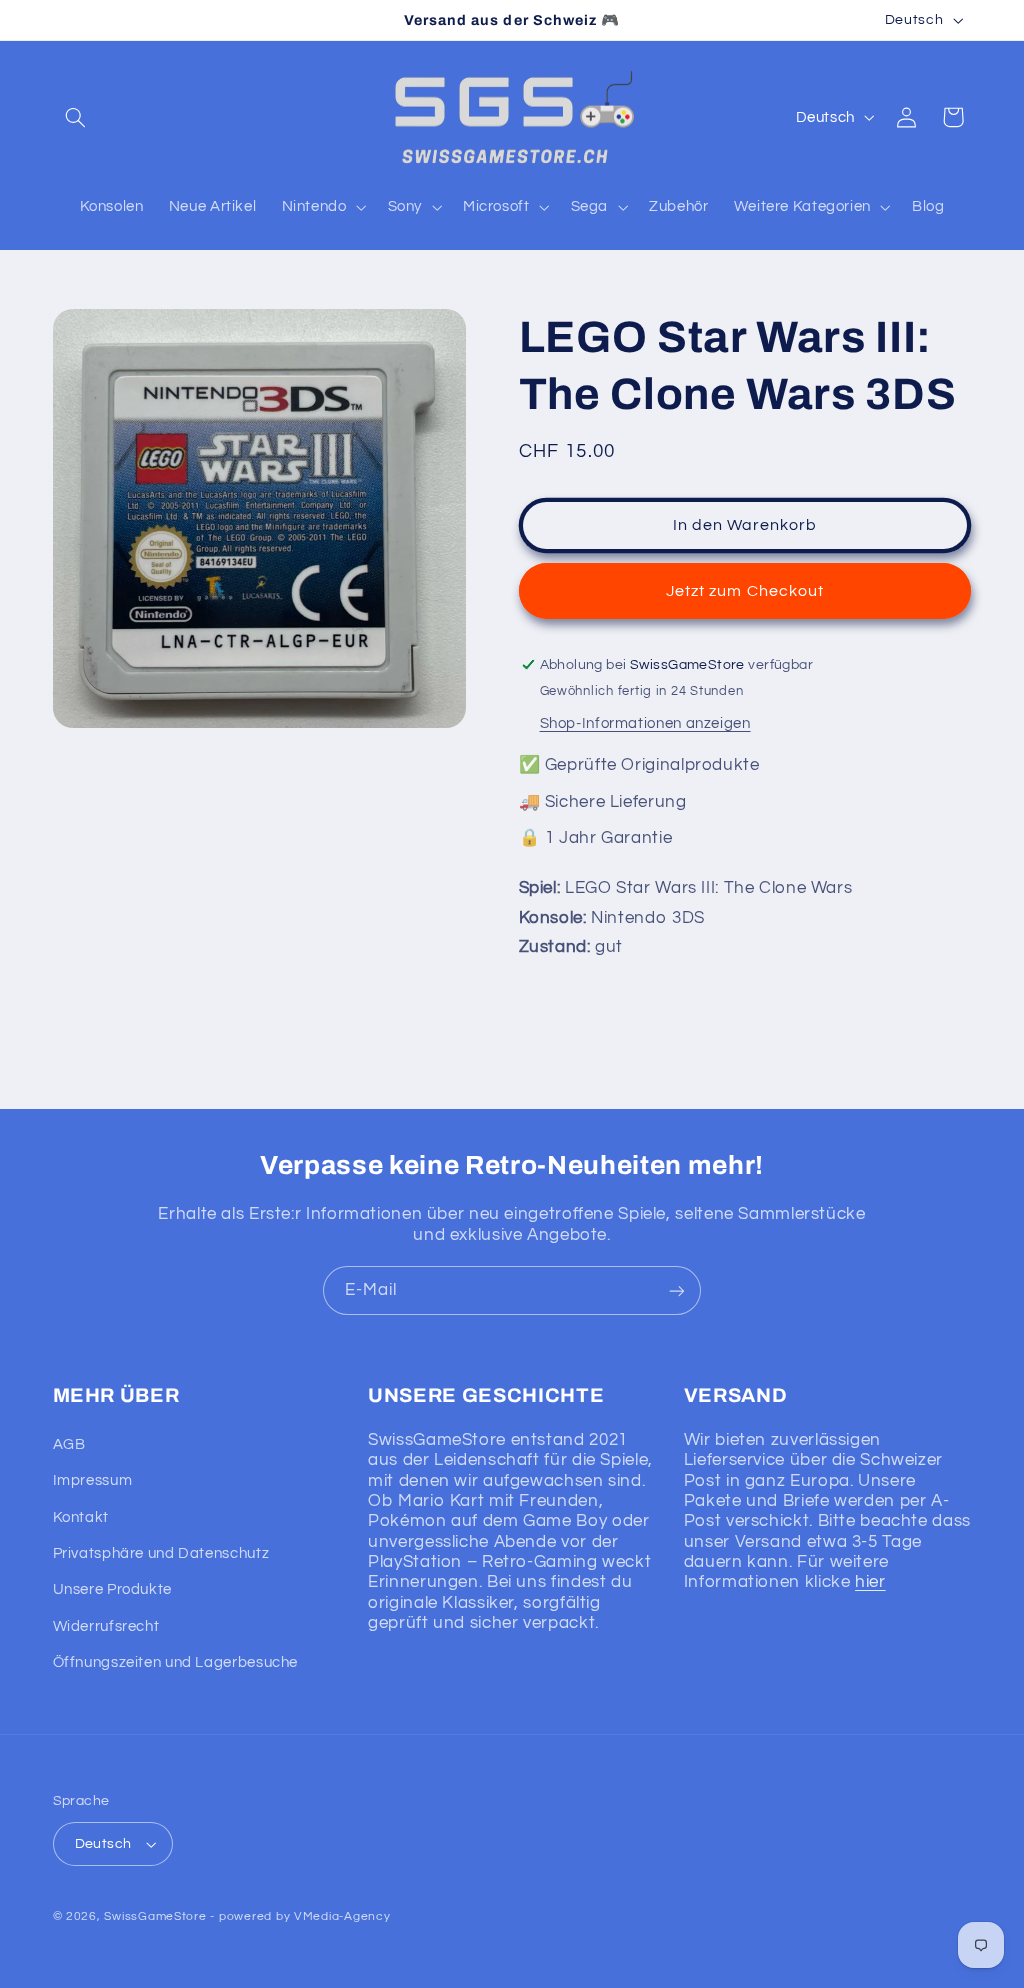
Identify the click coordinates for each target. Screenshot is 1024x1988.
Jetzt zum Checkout (745, 591)
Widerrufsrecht (106, 1626)
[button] (76, 117)
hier (870, 1582)
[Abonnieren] (677, 1290)
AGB (69, 1444)
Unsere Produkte (112, 1589)
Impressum (93, 1480)
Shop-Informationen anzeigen (645, 723)
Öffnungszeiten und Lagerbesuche (176, 1662)
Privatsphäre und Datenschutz (161, 1553)
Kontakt (81, 1517)
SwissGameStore (155, 1916)
